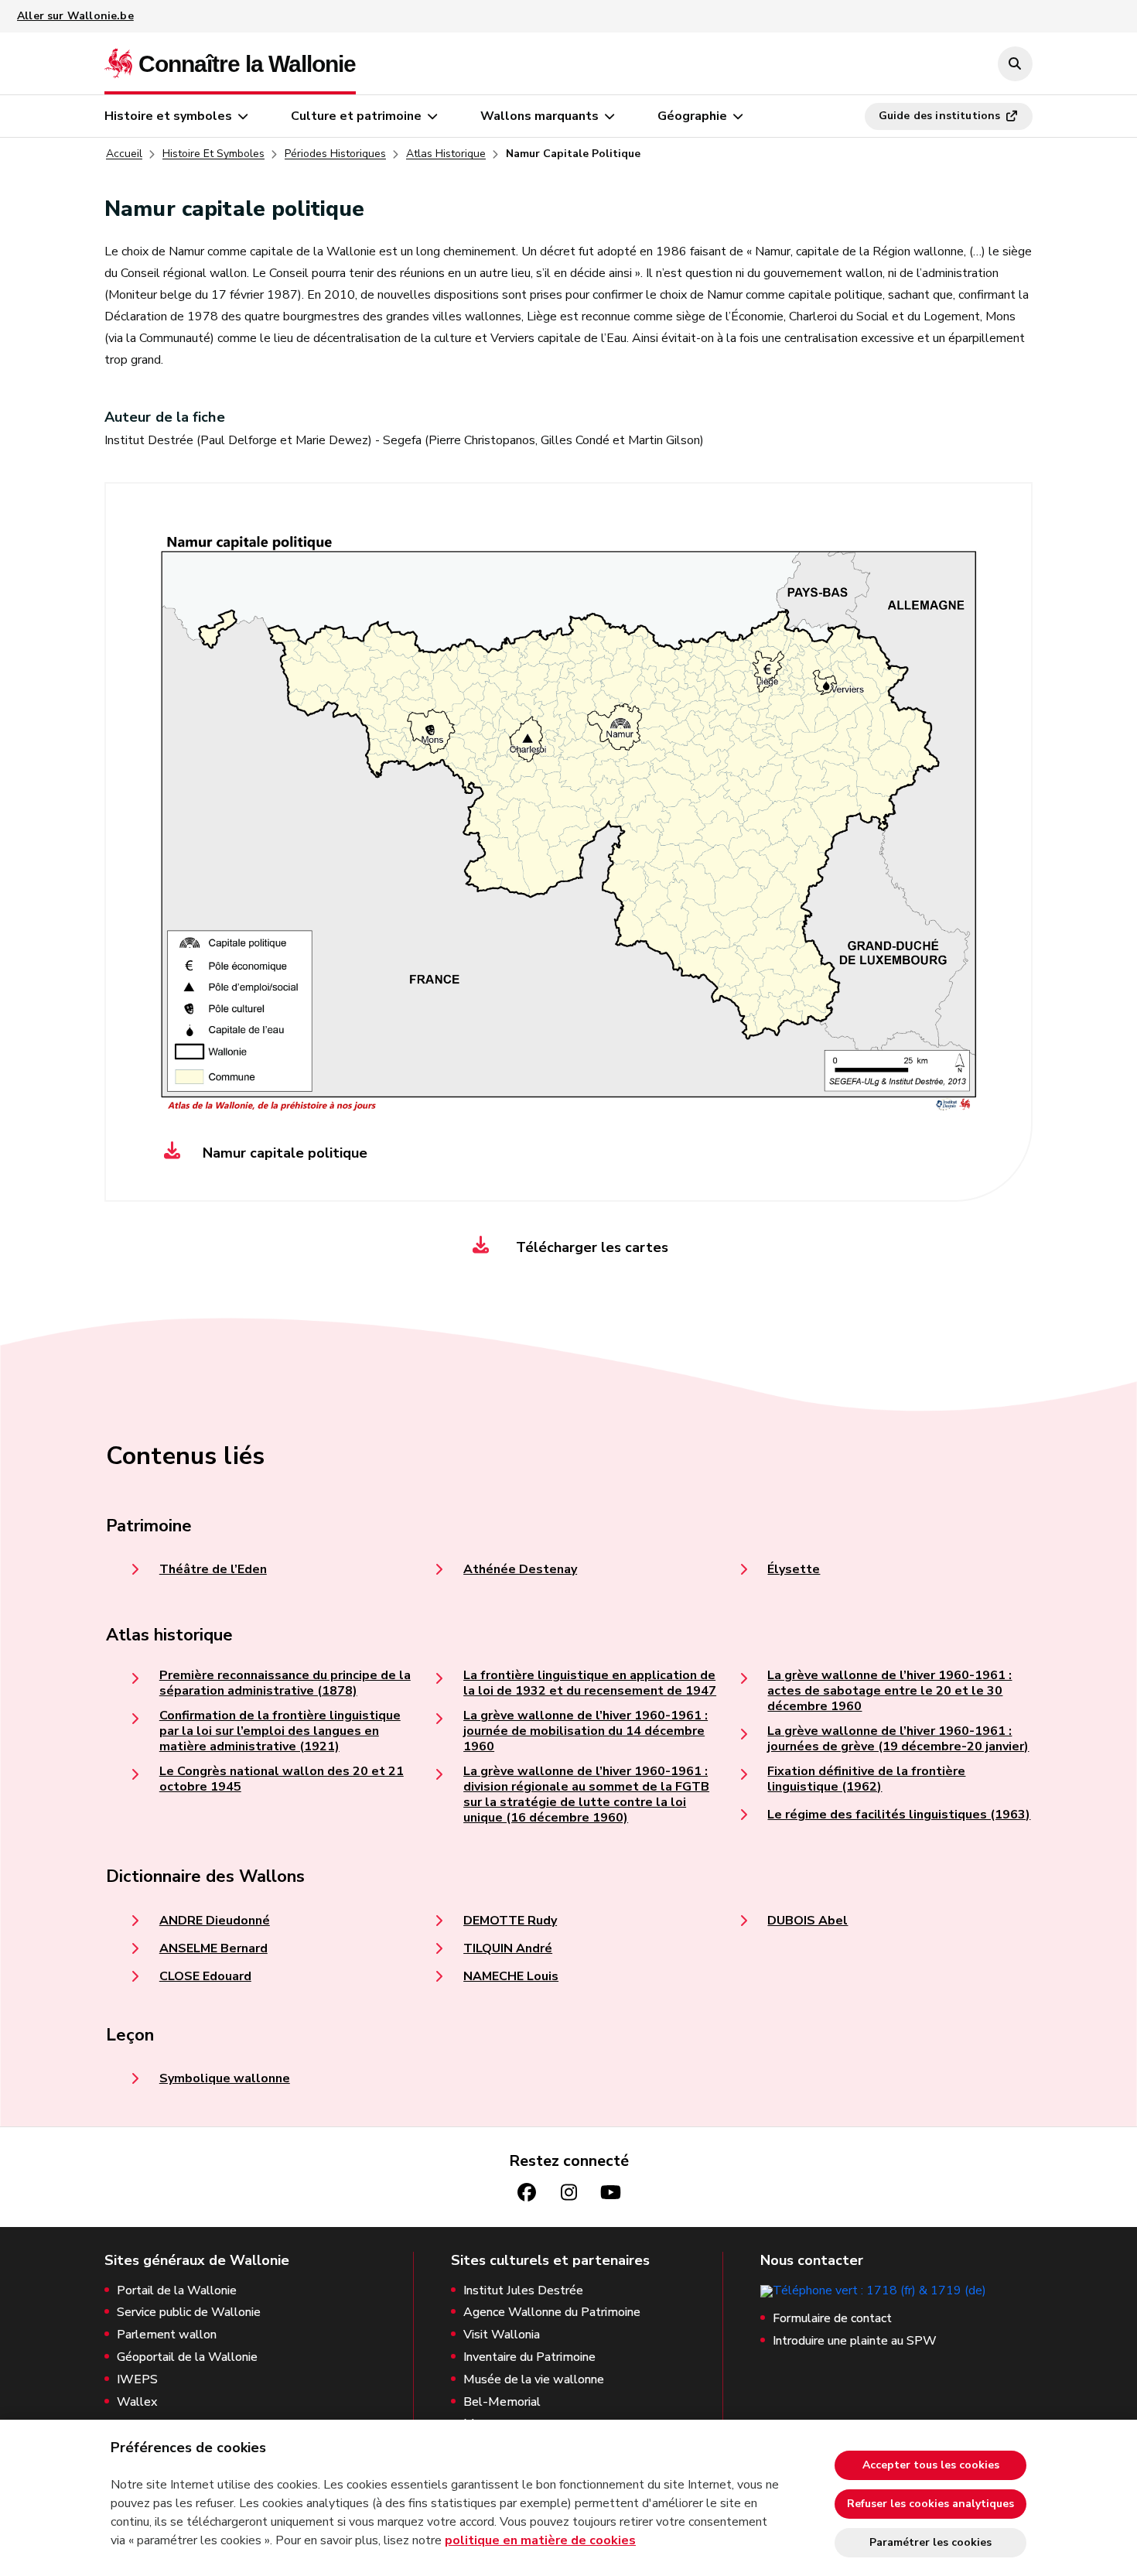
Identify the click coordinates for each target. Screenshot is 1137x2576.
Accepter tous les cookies (931, 2465)
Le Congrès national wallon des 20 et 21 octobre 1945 (282, 1779)
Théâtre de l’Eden (213, 1569)
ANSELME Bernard (213, 1948)
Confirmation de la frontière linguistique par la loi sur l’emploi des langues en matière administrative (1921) (280, 1731)
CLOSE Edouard (205, 1976)
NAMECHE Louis (511, 1976)
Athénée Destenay (520, 1569)
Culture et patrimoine (356, 116)
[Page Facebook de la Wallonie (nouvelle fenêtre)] (527, 2193)
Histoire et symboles (168, 116)
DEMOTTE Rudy (510, 1921)
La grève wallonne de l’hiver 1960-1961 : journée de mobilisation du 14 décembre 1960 (586, 1731)
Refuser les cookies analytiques (930, 2504)
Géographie (692, 116)
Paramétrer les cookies (930, 2542)
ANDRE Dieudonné (215, 1921)
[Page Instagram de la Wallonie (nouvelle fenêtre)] (568, 2193)
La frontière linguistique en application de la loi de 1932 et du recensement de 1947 (590, 1683)
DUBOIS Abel (808, 1921)
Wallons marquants (539, 116)
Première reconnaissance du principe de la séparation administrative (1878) (285, 1683)
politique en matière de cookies (540, 2540)
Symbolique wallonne (225, 2078)
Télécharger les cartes (590, 1247)
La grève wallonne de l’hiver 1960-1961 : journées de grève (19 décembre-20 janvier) (898, 1739)
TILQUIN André (508, 1948)
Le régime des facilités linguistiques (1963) (899, 1815)
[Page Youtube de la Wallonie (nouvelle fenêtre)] (610, 2193)
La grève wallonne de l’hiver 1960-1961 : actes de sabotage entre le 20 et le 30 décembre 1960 (889, 1691)
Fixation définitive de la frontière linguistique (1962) (866, 1779)
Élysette (794, 1569)
